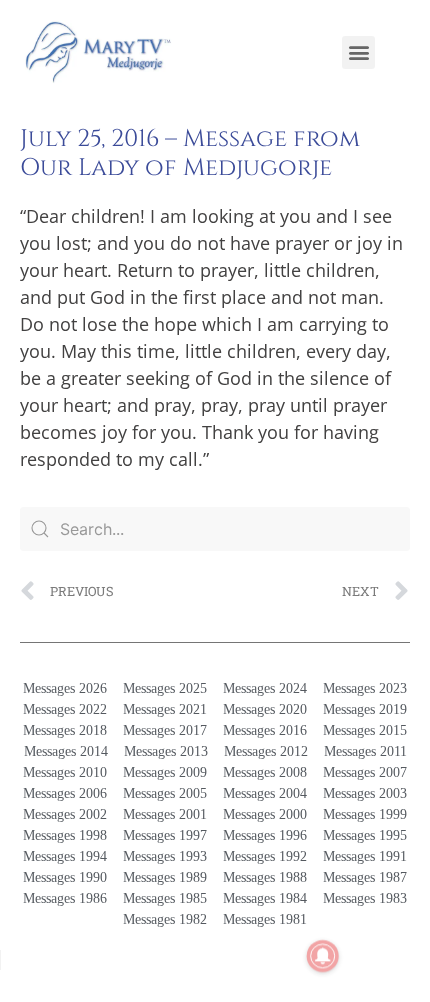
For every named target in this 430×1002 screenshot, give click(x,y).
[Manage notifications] (323, 956)
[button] (358, 52)
